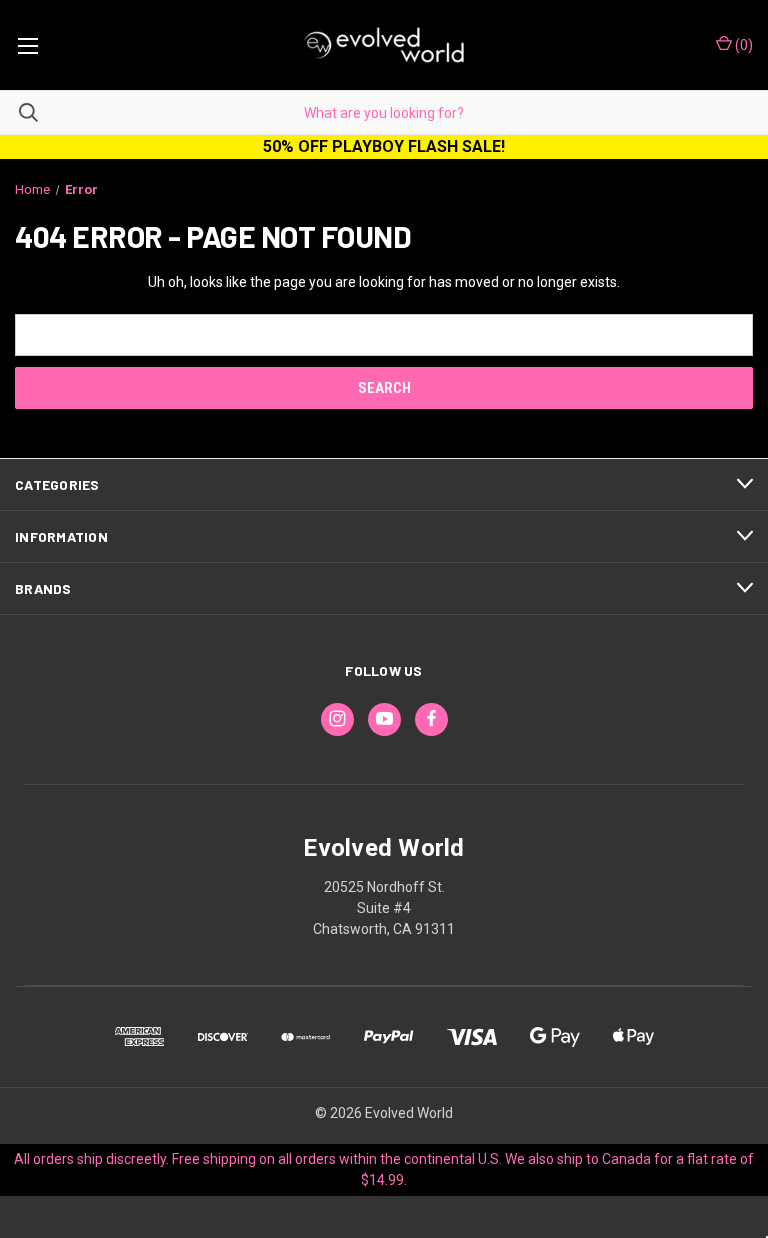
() (742, 45)
